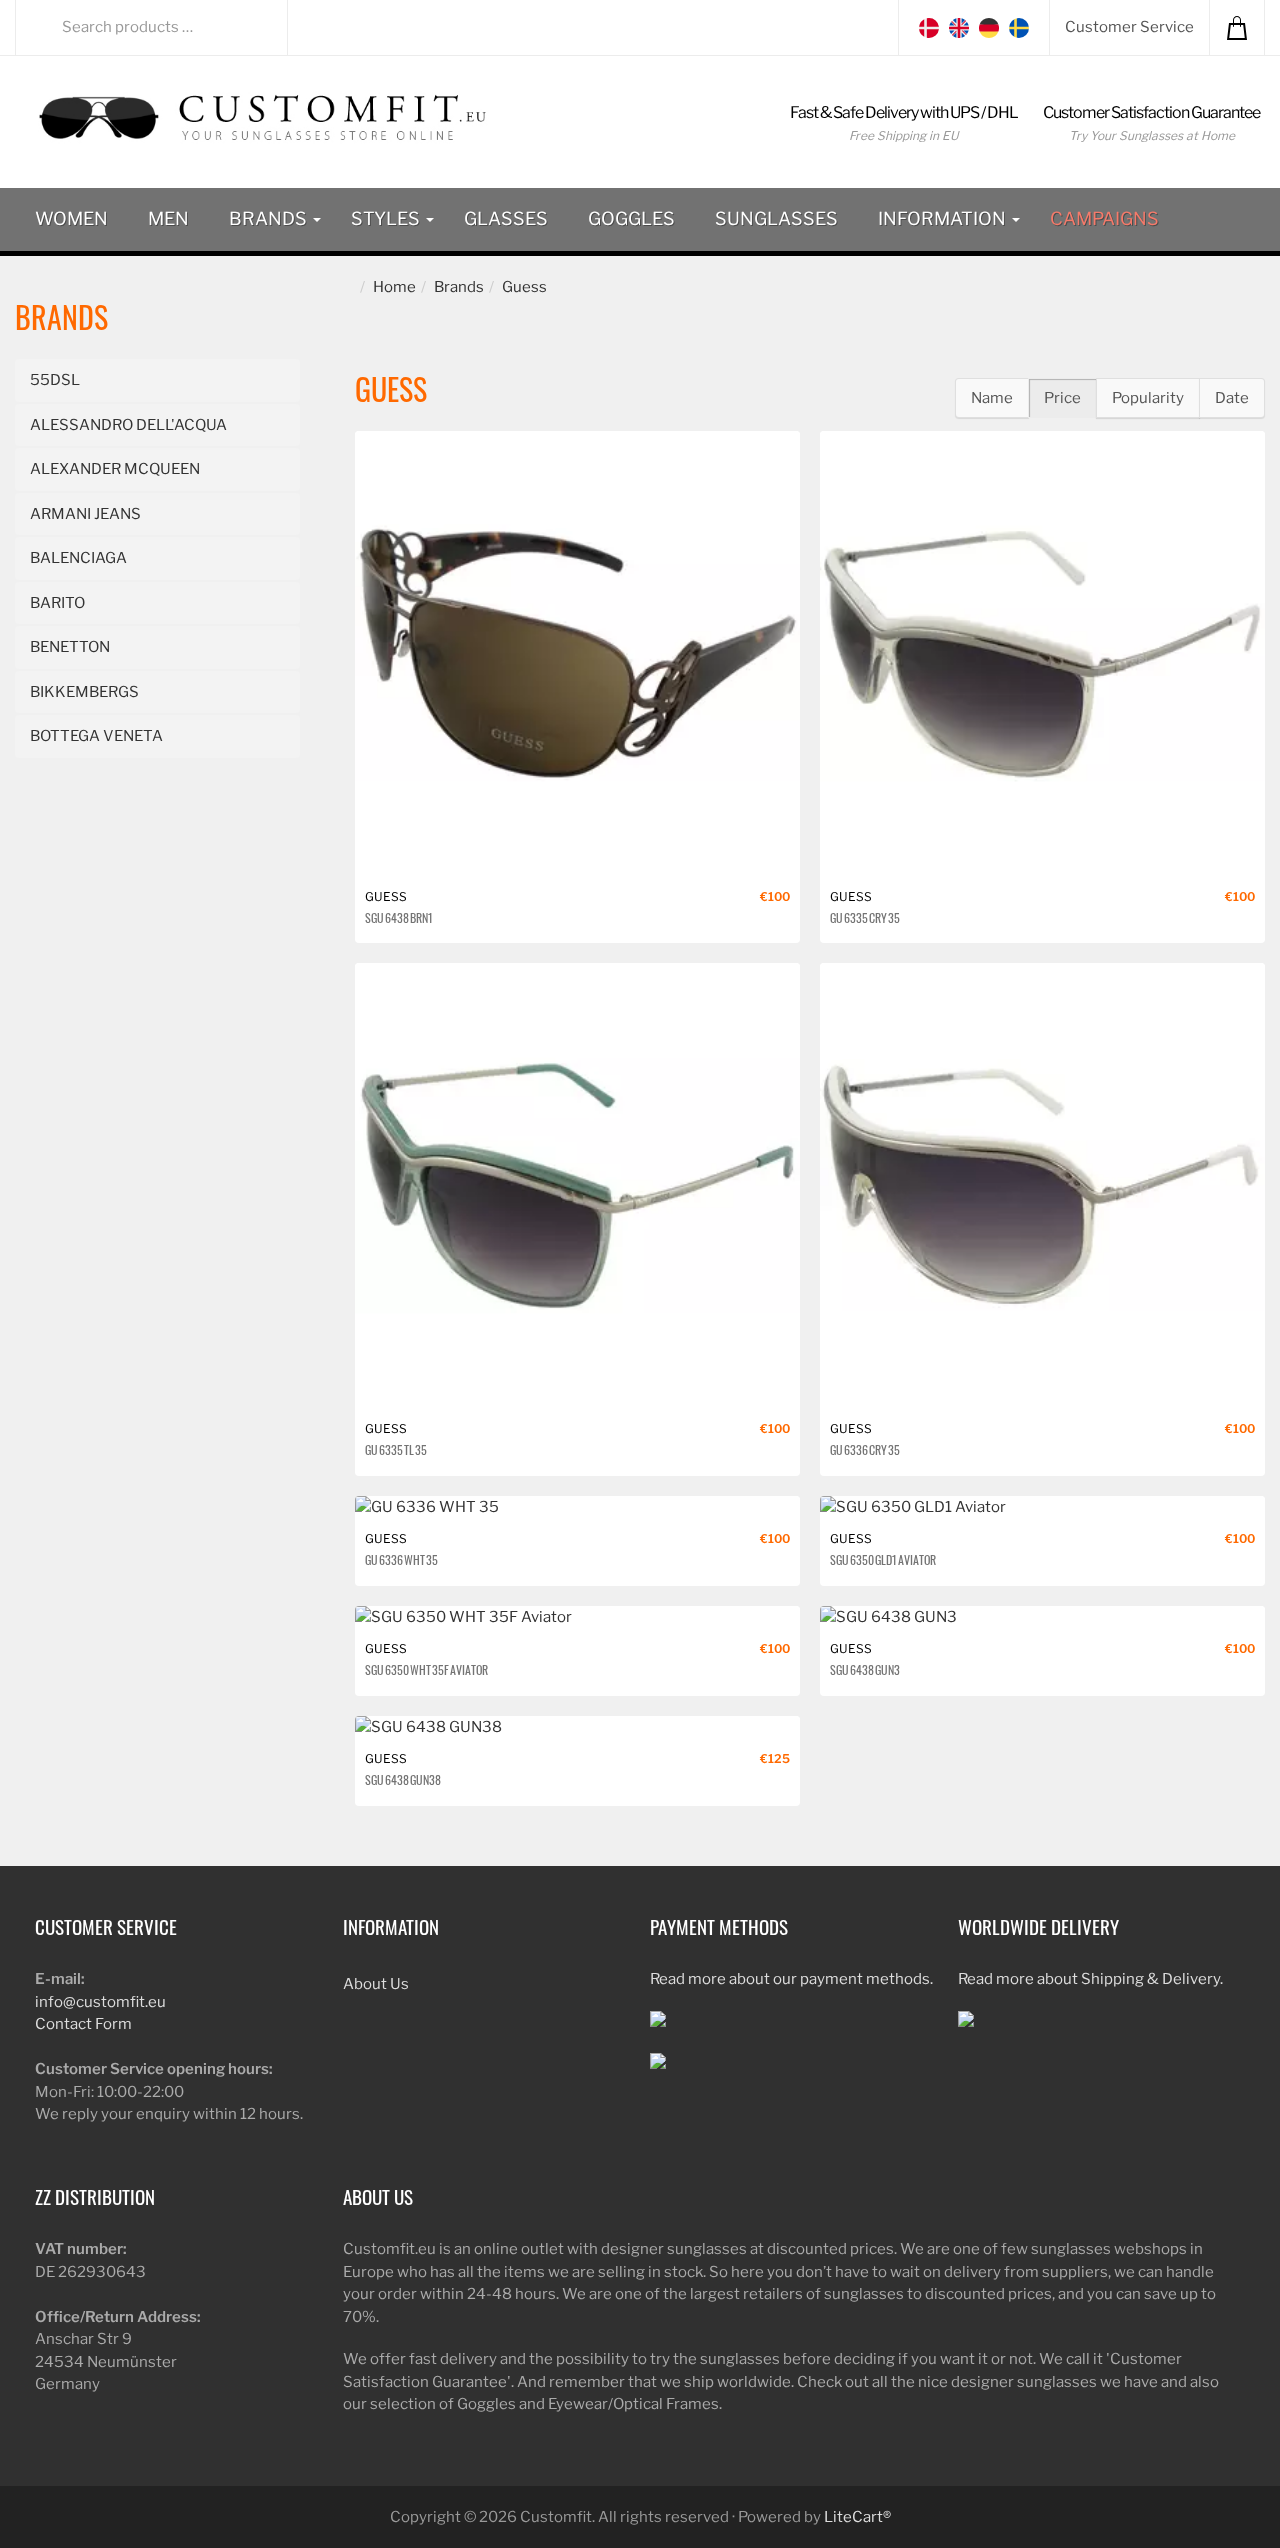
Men (168, 218)
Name (992, 398)
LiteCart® (857, 2517)
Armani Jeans (85, 514)
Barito (57, 603)
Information (944, 218)
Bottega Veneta (96, 736)
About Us (376, 1984)
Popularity (1148, 398)
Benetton (70, 647)
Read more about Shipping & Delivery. (1090, 1979)
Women (71, 218)
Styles (387, 218)
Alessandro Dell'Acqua (128, 425)
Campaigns (1104, 218)
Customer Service (1129, 27)
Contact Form (83, 2024)
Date (1232, 398)
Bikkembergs (84, 692)
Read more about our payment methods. (791, 1979)
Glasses (506, 218)
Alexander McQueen (115, 469)
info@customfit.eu (100, 2002)
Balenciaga (78, 558)
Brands (270, 218)
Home (394, 287)
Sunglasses (776, 218)
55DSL (55, 380)
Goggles (631, 218)
